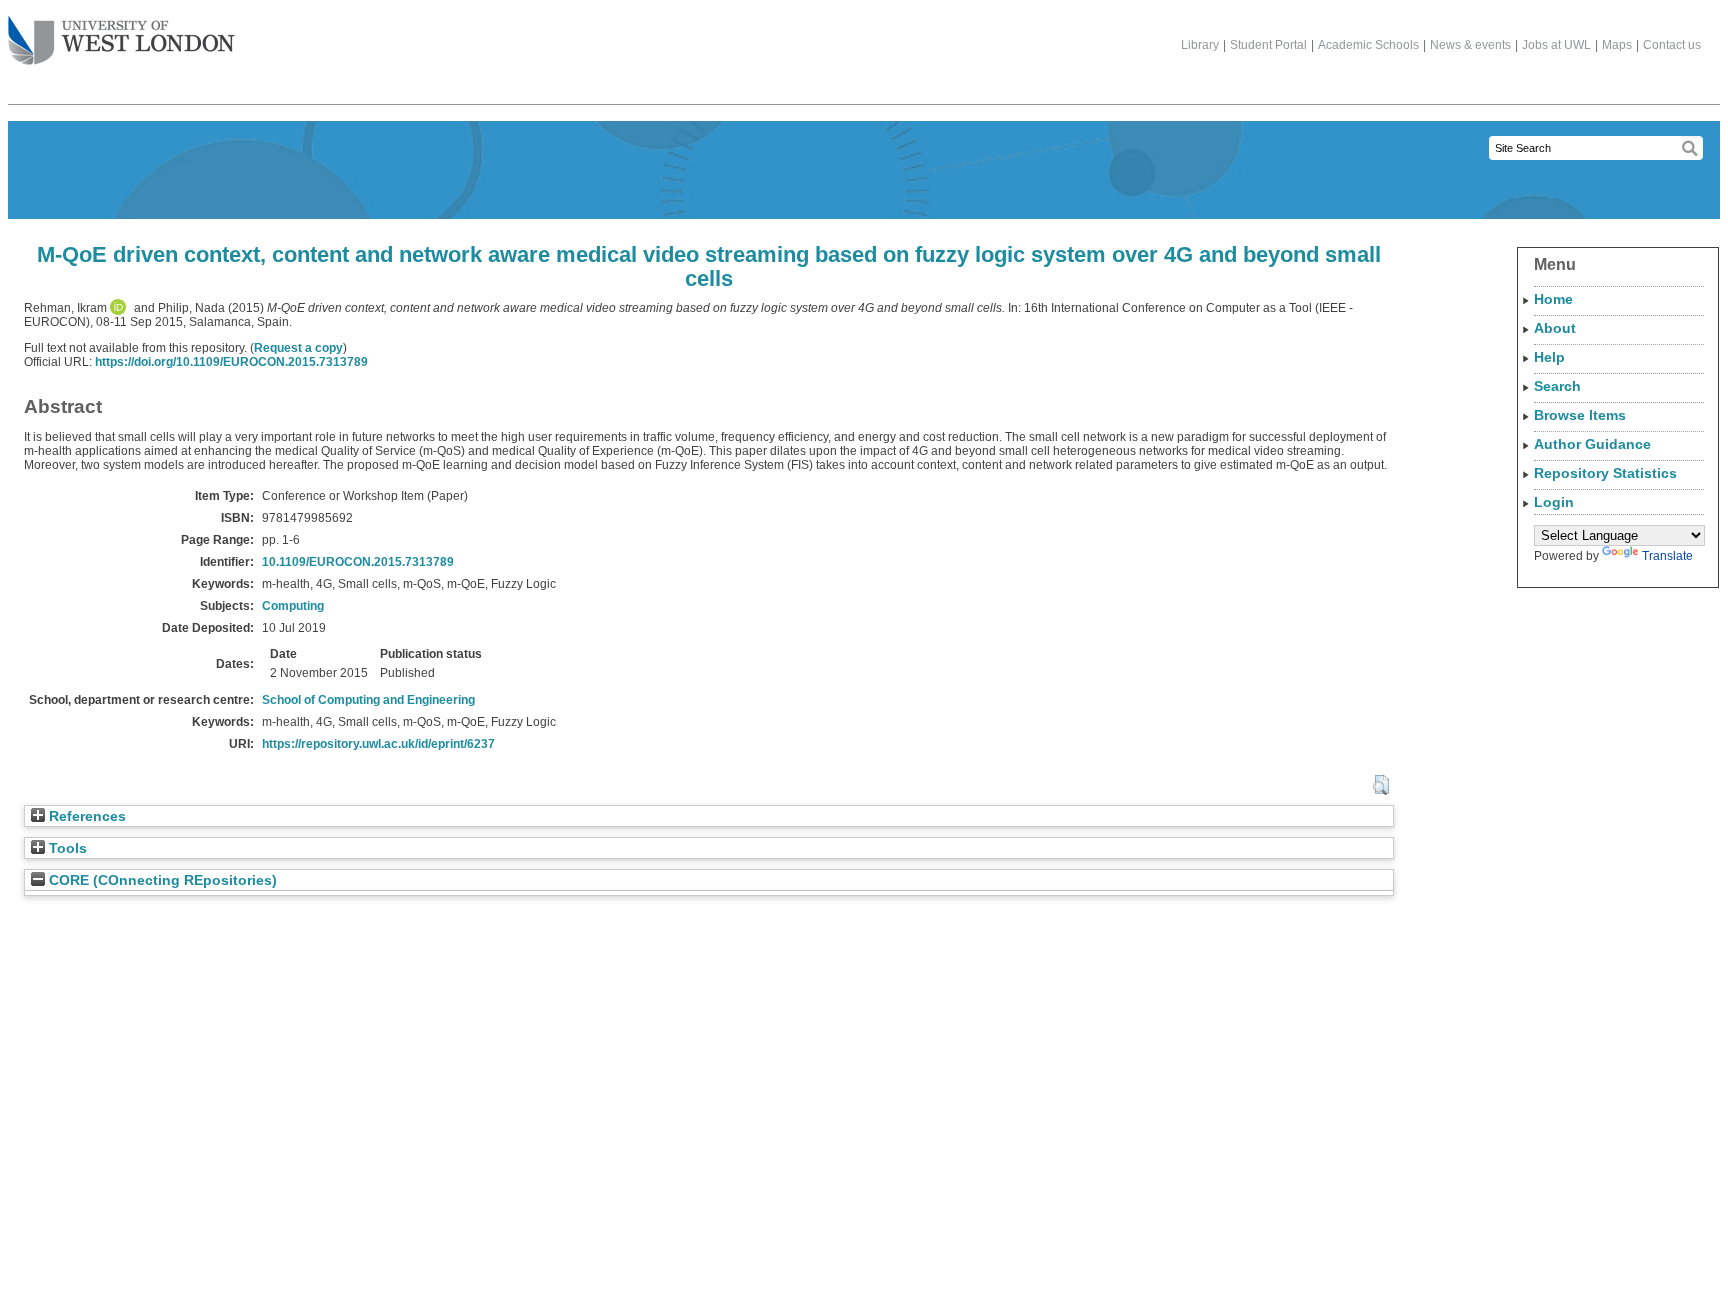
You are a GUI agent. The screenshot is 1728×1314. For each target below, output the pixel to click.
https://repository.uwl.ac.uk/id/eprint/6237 (378, 744)
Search (1557, 386)
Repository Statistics (1605, 473)
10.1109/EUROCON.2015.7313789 (358, 562)
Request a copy (298, 348)
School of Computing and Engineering (368, 700)
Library (1200, 45)
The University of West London (121, 42)
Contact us (1672, 45)
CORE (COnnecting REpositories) (161, 880)
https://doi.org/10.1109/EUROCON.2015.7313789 (231, 362)
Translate (1667, 556)
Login (1554, 502)
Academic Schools (1368, 45)
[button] (1380, 785)
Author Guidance (1592, 444)
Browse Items (1580, 415)
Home (1553, 299)
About (1555, 328)
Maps (1617, 45)
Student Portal (1268, 45)
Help (1549, 357)
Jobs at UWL (1556, 45)
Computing (293, 606)
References (85, 816)
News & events (1470, 45)
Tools (66, 848)
